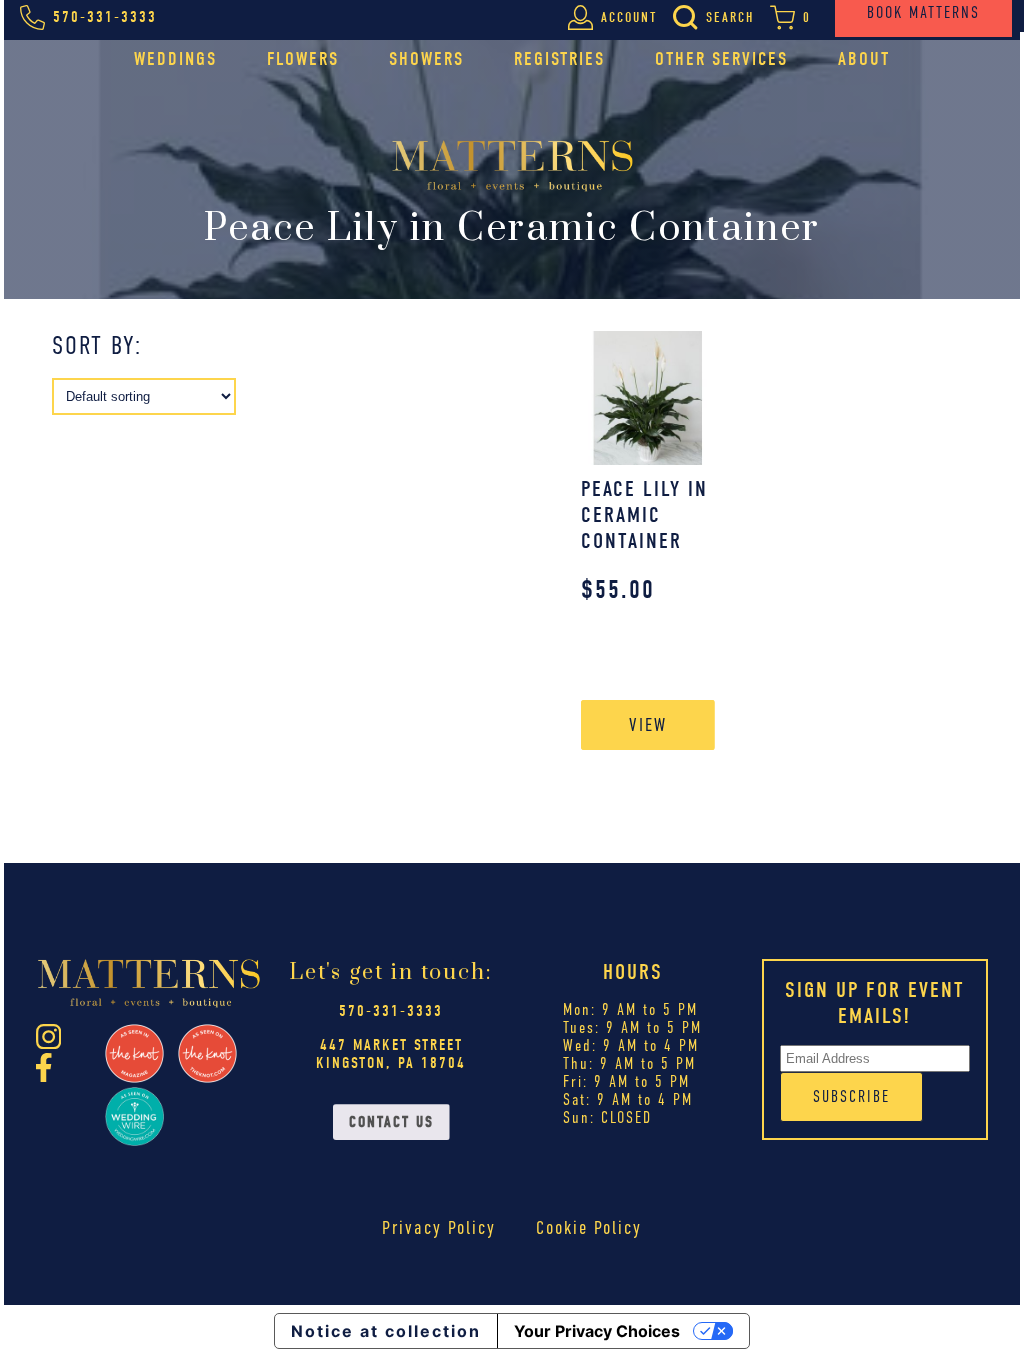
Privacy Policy (439, 1227)
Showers (426, 59)
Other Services (721, 59)
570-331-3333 (391, 1011)
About (864, 59)
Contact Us (391, 1122)
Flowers (303, 59)
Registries (559, 59)
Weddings (175, 59)
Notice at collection (386, 1331)
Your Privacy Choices (597, 1331)
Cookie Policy (589, 1227)
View (648, 724)
